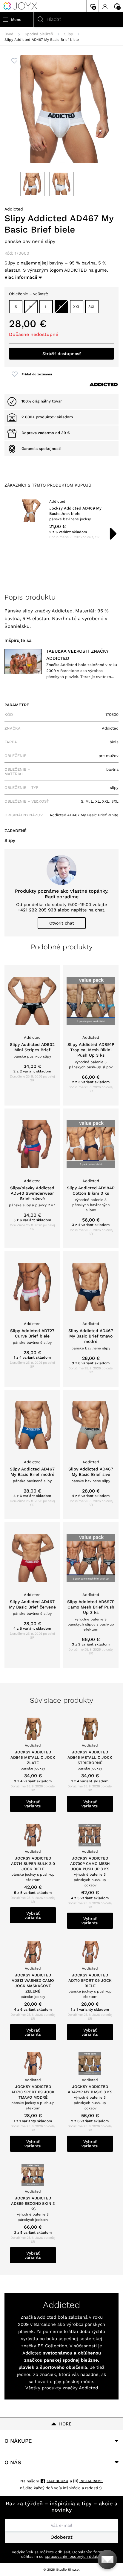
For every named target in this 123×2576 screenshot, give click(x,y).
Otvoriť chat (62, 923)
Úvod (9, 34)
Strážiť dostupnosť (62, 354)
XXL (77, 307)
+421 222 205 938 (37, 910)
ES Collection (52, 2346)
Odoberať (61, 2537)
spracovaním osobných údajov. (73, 2556)
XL (61, 307)
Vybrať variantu (33, 1804)
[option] (61, 519)
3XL (92, 307)
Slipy (69, 34)
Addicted (14, 209)
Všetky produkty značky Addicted (62, 2388)
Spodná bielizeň (39, 34)
